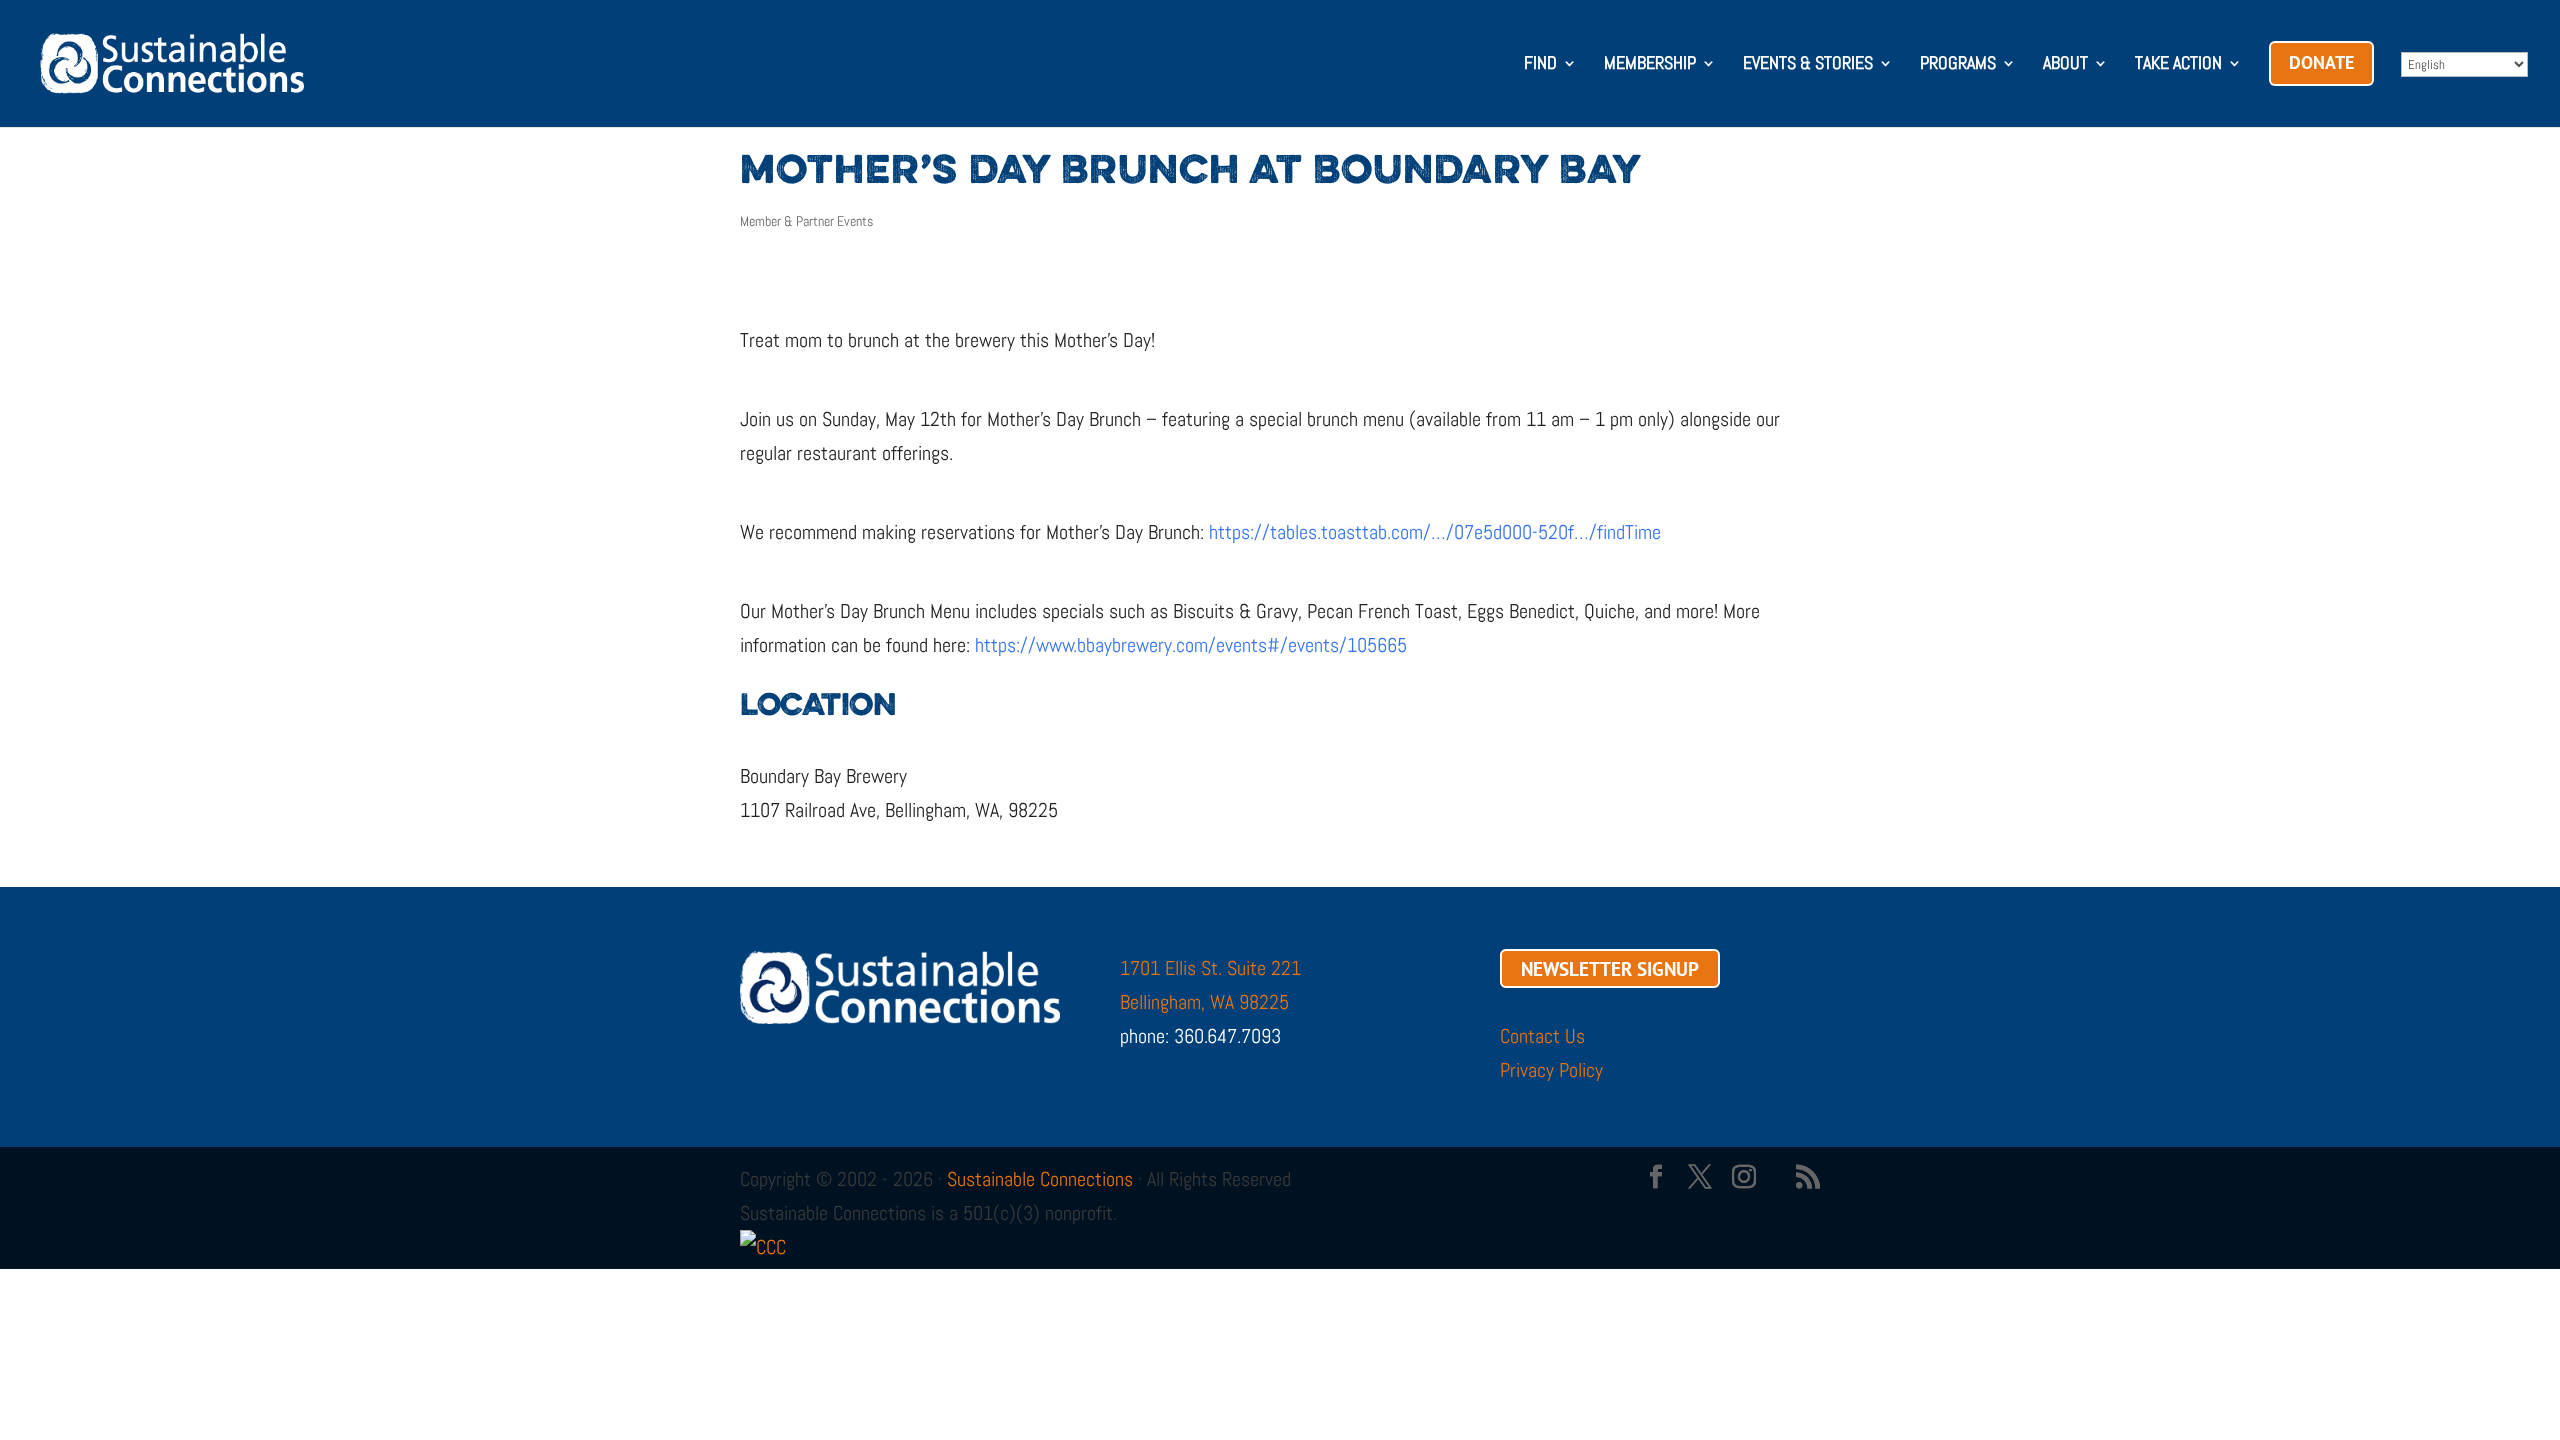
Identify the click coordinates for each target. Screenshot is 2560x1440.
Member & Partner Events (806, 221)
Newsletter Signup (1610, 968)
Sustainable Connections (1040, 1179)
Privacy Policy (1551, 1070)
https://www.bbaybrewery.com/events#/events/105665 (1191, 645)
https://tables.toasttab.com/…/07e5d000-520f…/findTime (1435, 532)
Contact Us (1542, 1036)
